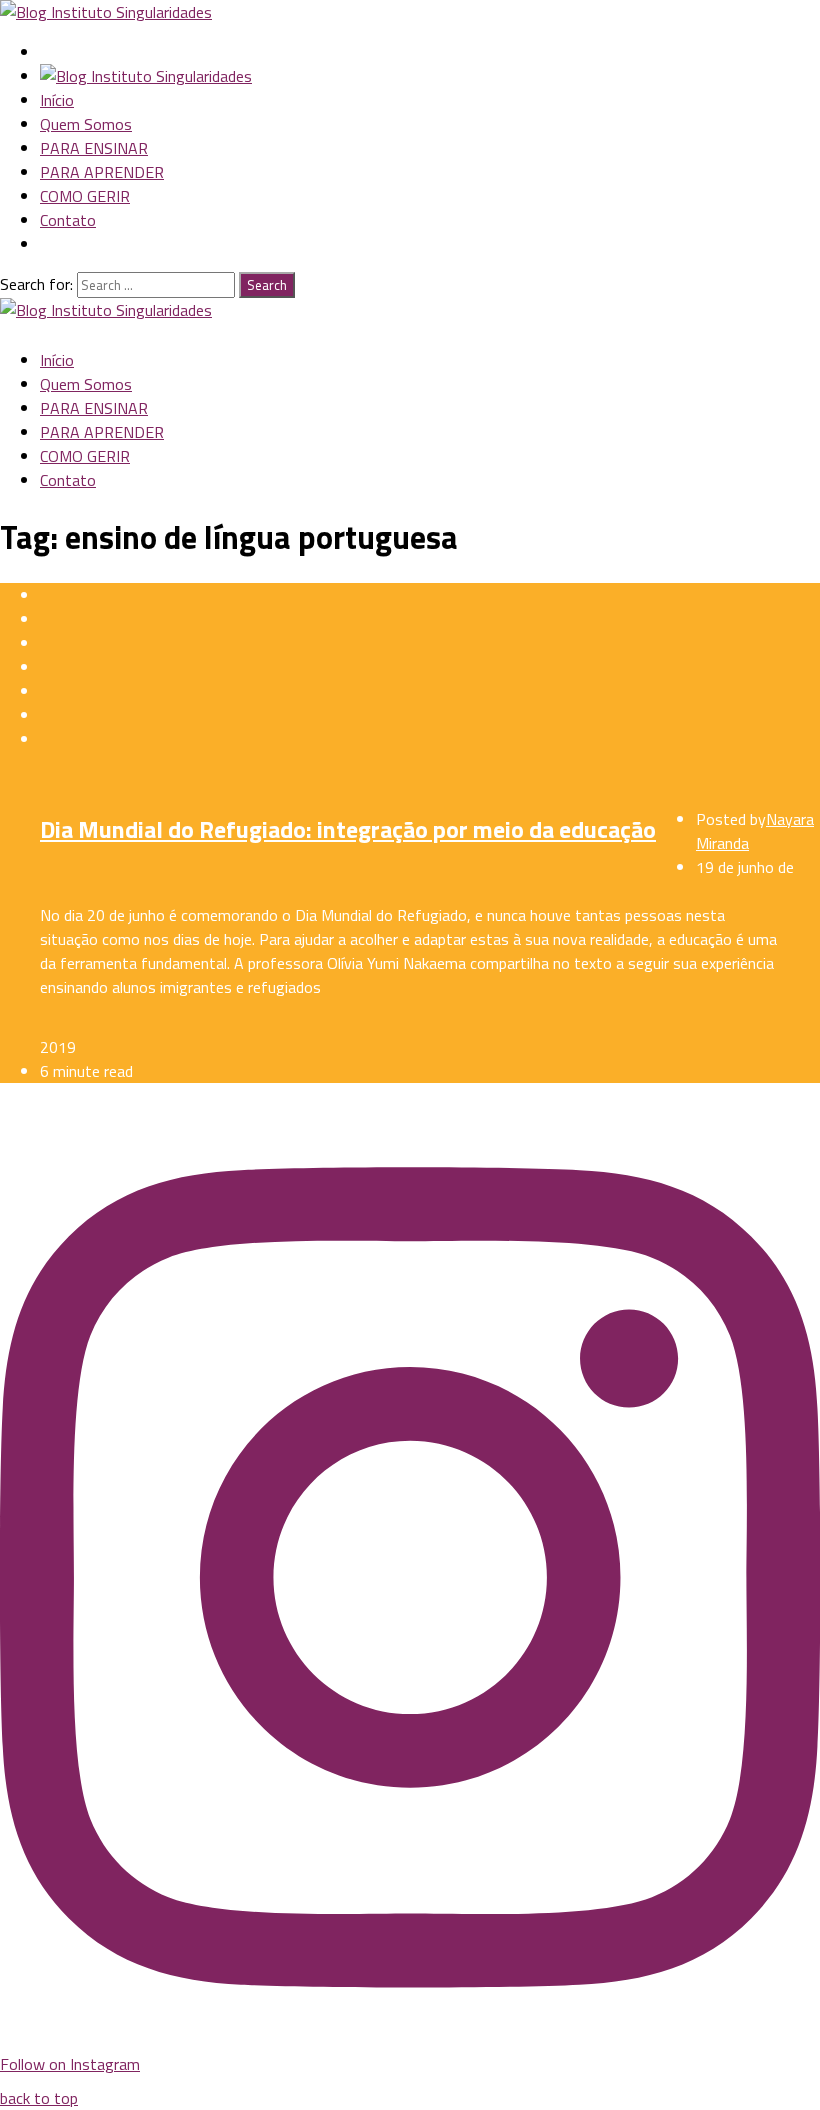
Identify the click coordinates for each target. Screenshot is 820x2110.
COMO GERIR (85, 196)
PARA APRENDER (102, 172)
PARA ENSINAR (94, 148)
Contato (68, 220)
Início (57, 100)
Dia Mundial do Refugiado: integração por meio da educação (348, 829)
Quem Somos (86, 124)
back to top (39, 2098)
